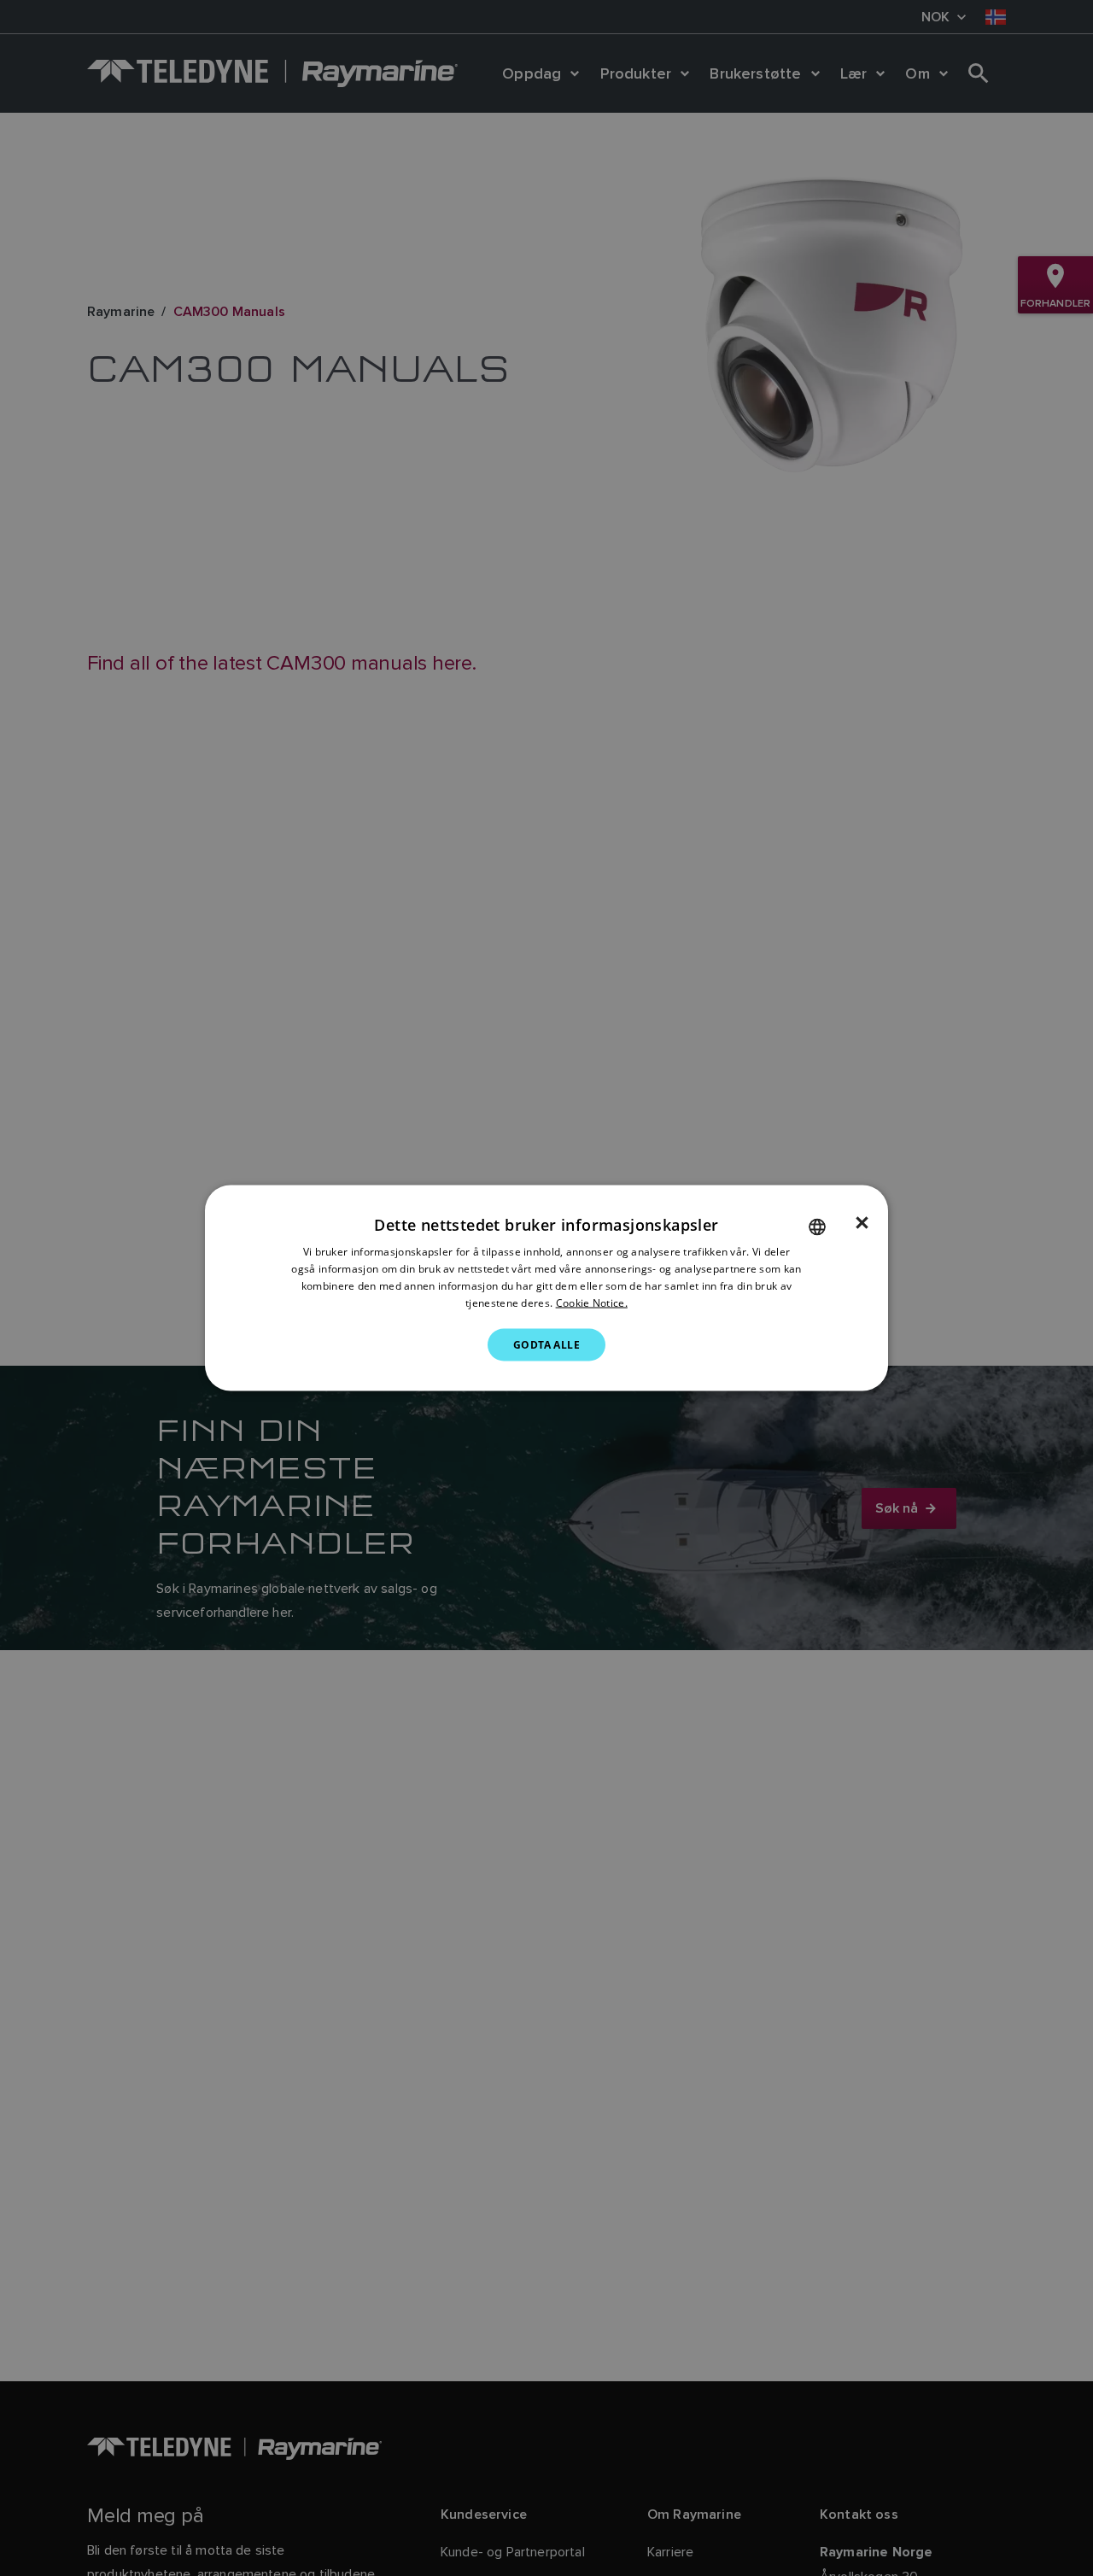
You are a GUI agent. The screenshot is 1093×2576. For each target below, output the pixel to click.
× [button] (862, 1223)
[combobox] (817, 1227)
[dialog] (546, 1288)
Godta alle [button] (546, 1344)
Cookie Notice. (592, 1302)
